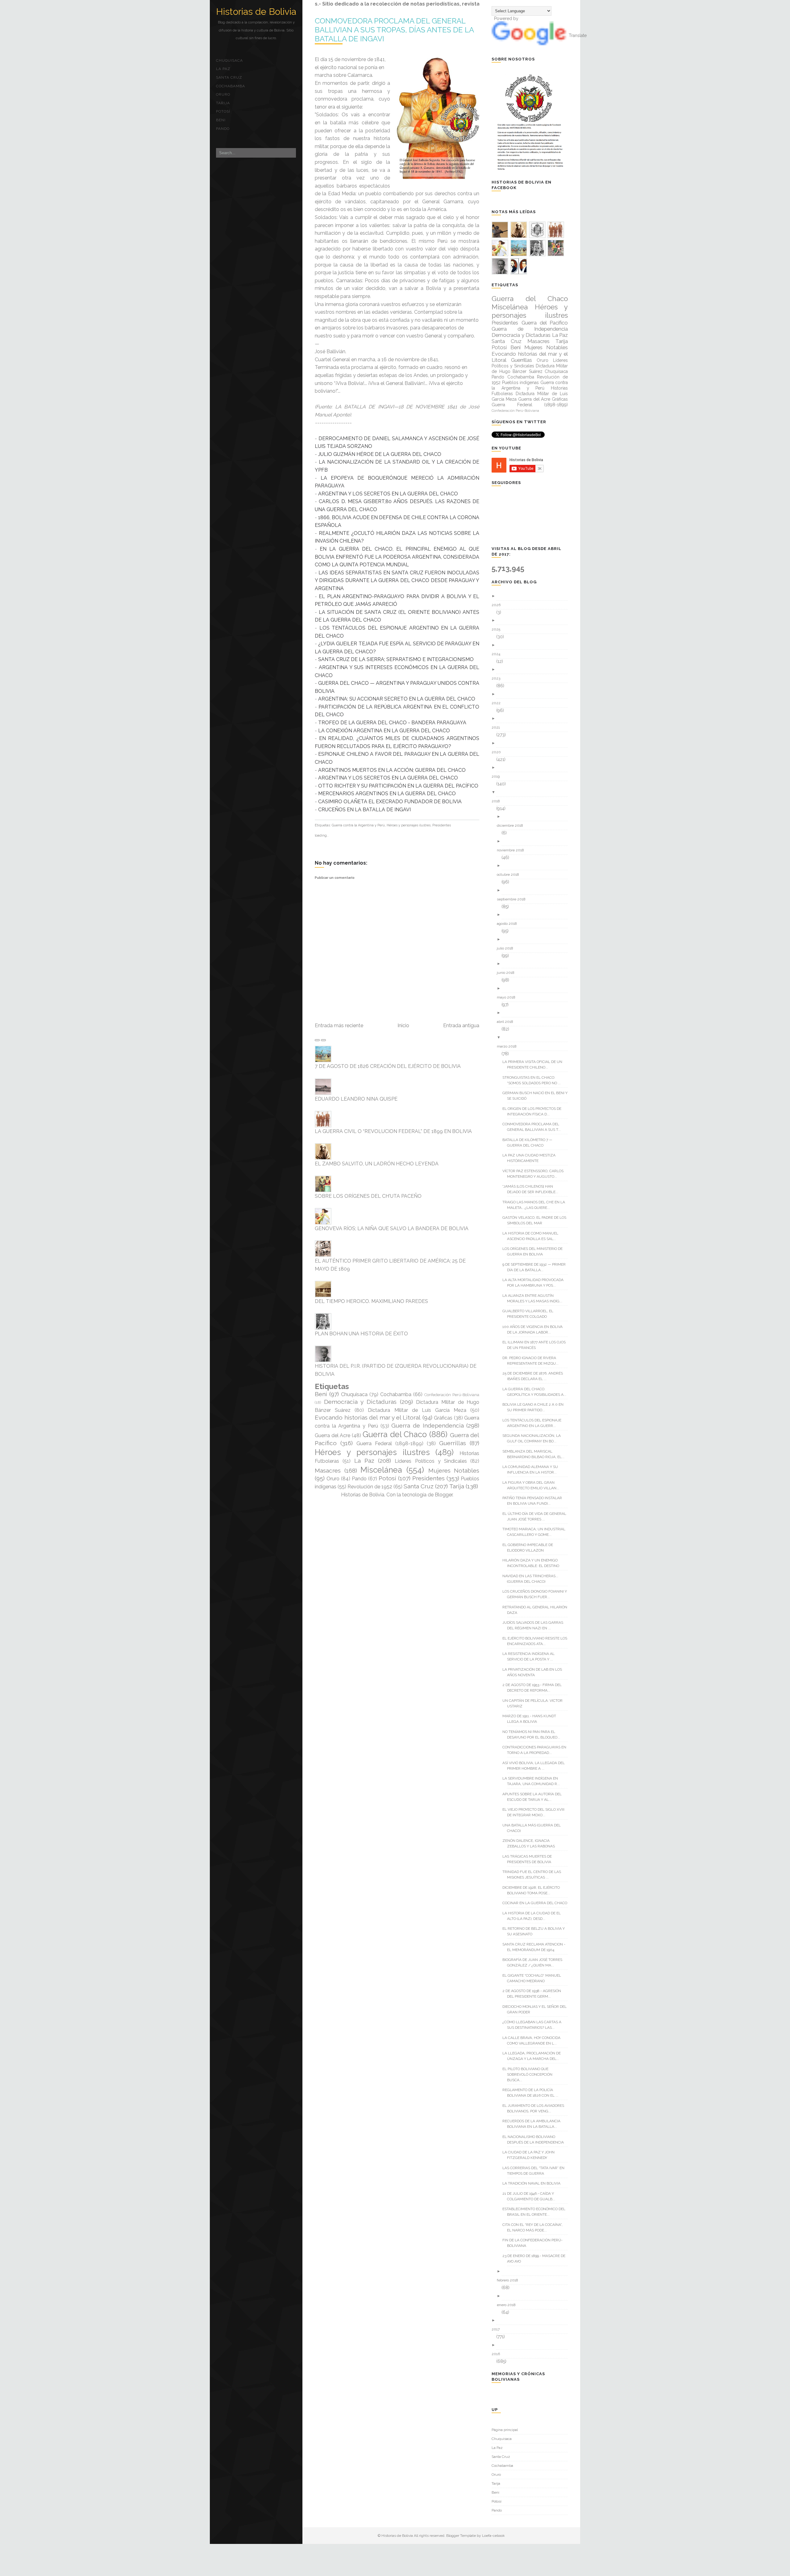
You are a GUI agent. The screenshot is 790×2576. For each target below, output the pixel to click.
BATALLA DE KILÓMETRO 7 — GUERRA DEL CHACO (530, 1143)
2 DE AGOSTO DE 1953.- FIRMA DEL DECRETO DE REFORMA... (534, 1688)
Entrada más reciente (339, 1025)
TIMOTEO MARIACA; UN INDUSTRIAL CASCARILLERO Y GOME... (536, 1532)
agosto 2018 (509, 924)
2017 (498, 2329)
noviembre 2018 (513, 850)
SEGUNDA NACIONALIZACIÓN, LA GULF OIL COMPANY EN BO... (534, 1438)
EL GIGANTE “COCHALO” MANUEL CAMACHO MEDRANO (534, 1978)
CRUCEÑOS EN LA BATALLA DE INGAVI (364, 810)
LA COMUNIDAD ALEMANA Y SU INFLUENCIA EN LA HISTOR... (532, 1470)
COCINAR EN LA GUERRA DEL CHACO (537, 1903)
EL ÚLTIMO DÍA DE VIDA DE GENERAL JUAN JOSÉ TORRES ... (537, 1516)
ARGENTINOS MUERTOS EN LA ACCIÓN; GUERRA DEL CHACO (392, 770)
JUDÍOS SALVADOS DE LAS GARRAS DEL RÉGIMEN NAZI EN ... (535, 1625)
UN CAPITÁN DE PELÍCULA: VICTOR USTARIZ (535, 1703)
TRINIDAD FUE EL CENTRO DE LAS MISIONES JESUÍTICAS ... (534, 1875)
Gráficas (443, 1418)
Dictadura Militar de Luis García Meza (417, 1410)
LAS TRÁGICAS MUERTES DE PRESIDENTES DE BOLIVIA (529, 1859)
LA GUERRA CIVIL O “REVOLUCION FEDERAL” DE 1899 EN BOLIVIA (393, 1131)
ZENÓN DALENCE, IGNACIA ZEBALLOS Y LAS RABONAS (531, 1843)
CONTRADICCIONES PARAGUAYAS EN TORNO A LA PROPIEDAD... (537, 1750)
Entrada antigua (461, 1025)
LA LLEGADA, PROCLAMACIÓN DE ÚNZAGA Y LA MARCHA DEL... (534, 2056)
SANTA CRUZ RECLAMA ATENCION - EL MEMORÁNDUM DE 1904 (536, 1947)
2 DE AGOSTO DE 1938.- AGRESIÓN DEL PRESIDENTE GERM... (534, 1994)
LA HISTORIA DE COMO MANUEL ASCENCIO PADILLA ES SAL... (533, 1236)
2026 (498, 605)
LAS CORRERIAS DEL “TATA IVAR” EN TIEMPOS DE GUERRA (536, 2171)
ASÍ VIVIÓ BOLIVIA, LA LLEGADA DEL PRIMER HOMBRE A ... (536, 1766)
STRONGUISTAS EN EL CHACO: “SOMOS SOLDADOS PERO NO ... (534, 1080)
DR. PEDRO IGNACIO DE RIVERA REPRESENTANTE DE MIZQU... (533, 1361)
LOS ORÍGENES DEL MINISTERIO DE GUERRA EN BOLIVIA (535, 1251)
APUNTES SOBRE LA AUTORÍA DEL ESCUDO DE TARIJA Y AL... (534, 1797)
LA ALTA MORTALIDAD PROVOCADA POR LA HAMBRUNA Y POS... (535, 1283)
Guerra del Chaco (395, 1434)
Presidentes (442, 825)
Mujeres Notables (454, 1470)
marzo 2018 (509, 1046)
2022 (498, 703)
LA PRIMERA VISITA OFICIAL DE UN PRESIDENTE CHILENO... (535, 1065)
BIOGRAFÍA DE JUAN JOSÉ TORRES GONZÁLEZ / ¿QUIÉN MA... (535, 1962)
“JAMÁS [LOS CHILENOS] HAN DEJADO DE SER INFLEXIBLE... (533, 1189)
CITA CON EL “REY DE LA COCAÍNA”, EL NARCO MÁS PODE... (535, 2227)
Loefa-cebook (493, 2536)
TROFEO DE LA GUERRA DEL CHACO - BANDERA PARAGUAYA (392, 723)
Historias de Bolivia (256, 12)
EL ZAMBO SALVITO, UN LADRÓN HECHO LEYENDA (377, 1164)
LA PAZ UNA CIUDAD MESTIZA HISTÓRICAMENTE (531, 1158)
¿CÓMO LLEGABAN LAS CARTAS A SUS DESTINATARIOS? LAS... (534, 2025)
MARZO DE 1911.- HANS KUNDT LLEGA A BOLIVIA (532, 1719)
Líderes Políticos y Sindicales (431, 1461)
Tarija (223, 103)
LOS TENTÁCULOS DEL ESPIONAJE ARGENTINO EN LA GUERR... (534, 1423)
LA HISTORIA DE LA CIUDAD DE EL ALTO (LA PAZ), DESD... (534, 1916)
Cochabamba (231, 86)
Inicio (403, 1025)
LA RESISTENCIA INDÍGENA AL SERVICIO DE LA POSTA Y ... (531, 1656)
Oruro (223, 94)
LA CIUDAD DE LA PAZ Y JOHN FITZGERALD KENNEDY (531, 2155)
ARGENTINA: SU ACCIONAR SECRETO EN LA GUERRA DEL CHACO (397, 699)
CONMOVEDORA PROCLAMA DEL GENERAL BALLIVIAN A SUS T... (534, 1127)
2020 (499, 752)
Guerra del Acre (333, 1435)
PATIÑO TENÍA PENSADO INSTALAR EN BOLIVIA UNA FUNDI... (534, 1501)
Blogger (444, 1495)
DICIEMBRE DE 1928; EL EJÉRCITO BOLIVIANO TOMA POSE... (533, 1890)
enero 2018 (509, 2305)
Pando (223, 129)
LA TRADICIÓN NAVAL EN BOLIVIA (534, 2183)
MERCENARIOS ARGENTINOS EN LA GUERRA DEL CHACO (387, 794)
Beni (221, 120)
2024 (498, 654)
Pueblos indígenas (520, 382)
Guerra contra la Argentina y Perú (358, 825)
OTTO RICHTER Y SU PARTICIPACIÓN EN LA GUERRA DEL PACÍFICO (398, 786)
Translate (578, 35)
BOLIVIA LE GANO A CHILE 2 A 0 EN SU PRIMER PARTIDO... (535, 1407)
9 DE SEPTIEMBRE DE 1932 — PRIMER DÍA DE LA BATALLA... (536, 1267)
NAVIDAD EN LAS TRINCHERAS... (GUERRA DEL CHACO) (533, 1579)
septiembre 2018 (513, 899)
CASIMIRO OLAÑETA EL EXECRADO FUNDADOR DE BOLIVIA (390, 802)
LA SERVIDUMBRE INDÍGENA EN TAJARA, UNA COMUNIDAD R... (533, 1781)
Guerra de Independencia (427, 1425)
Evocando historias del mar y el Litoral (368, 1417)
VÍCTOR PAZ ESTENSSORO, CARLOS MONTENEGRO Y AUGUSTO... (535, 1174)
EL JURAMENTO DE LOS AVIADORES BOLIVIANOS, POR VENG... (536, 2108)
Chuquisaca (229, 60)
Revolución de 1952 (370, 1487)
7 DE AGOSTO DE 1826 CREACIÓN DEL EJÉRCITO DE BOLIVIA (388, 1066)
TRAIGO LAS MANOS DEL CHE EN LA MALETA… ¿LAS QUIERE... (536, 1205)
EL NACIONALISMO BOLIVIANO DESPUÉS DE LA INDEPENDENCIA (535, 2140)
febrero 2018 (510, 2280)
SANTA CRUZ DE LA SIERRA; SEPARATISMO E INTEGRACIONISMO (396, 659)
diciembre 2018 (512, 825)
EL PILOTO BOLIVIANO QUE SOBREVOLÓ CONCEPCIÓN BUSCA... (530, 2074)
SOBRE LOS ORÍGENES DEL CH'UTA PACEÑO (368, 1196)
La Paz (223, 69)
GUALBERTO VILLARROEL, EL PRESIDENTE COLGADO (530, 1314)
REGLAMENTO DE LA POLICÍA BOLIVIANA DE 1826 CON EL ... (533, 2093)
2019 (498, 776)
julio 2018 (507, 948)
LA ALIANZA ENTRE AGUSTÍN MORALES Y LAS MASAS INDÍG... (535, 1298)
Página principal (505, 2430)
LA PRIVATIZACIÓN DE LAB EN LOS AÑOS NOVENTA (534, 1672)
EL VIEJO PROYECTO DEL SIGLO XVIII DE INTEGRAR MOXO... (536, 1812)
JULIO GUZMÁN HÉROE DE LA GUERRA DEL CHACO (380, 454)
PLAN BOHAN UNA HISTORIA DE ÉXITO (361, 1334)
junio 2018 (508, 973)
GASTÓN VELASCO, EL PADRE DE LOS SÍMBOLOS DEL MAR (537, 1220)
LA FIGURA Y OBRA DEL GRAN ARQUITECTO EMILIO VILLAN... (533, 1485)
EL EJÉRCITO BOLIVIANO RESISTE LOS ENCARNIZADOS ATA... (537, 1641)
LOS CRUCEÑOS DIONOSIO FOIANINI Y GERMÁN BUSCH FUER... (537, 1594)
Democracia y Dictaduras (360, 1402)
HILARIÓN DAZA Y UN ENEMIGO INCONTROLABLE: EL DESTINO (533, 1563)
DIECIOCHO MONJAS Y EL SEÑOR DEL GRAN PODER (537, 2009)
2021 (498, 727)
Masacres (328, 1470)
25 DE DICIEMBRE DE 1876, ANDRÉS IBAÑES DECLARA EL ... (535, 1376)
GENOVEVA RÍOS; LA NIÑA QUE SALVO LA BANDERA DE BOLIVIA (392, 1228)
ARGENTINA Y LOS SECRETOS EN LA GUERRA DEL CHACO (388, 494)
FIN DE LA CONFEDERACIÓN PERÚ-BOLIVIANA (535, 2243)
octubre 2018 (510, 875)
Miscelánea (381, 1470)
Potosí (223, 111)
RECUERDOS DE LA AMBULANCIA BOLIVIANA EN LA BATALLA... (534, 2124)
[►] (532, 596)
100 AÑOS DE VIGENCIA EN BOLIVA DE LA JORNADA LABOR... (535, 1329)
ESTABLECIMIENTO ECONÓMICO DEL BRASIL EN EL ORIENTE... (536, 2212)
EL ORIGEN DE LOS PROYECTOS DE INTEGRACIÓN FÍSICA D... (534, 1111)
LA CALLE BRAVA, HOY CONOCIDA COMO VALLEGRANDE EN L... (534, 2041)
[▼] (532, 792)
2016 (498, 2354)
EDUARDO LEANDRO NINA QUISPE (356, 1099)
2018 (498, 801)
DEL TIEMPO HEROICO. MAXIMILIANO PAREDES (371, 1301)
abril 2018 (507, 1022)
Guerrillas (453, 1443)
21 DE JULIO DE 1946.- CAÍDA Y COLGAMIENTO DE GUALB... (531, 2196)
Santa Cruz (229, 77)
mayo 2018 (508, 997)
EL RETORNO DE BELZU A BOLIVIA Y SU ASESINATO (536, 1931)
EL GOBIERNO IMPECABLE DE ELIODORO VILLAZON (530, 1548)
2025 (498, 629)
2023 (498, 678)
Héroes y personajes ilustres (409, 825)
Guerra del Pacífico (545, 323)
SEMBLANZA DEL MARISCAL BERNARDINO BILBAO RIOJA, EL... (536, 1454)
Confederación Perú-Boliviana (452, 1395)
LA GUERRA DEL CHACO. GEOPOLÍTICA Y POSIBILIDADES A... (537, 1392)
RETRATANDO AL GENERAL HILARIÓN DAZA (537, 1610)
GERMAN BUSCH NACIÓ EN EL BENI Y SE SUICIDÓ (537, 1096)
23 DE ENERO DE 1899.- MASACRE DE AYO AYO (536, 2259)
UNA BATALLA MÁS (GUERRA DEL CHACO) (534, 1828)
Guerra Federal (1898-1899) (390, 1443)
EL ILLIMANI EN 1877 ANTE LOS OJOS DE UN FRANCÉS (536, 1345)
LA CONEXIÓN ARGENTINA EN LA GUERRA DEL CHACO (384, 731)
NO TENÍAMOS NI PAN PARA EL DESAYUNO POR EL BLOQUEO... (534, 1735)
